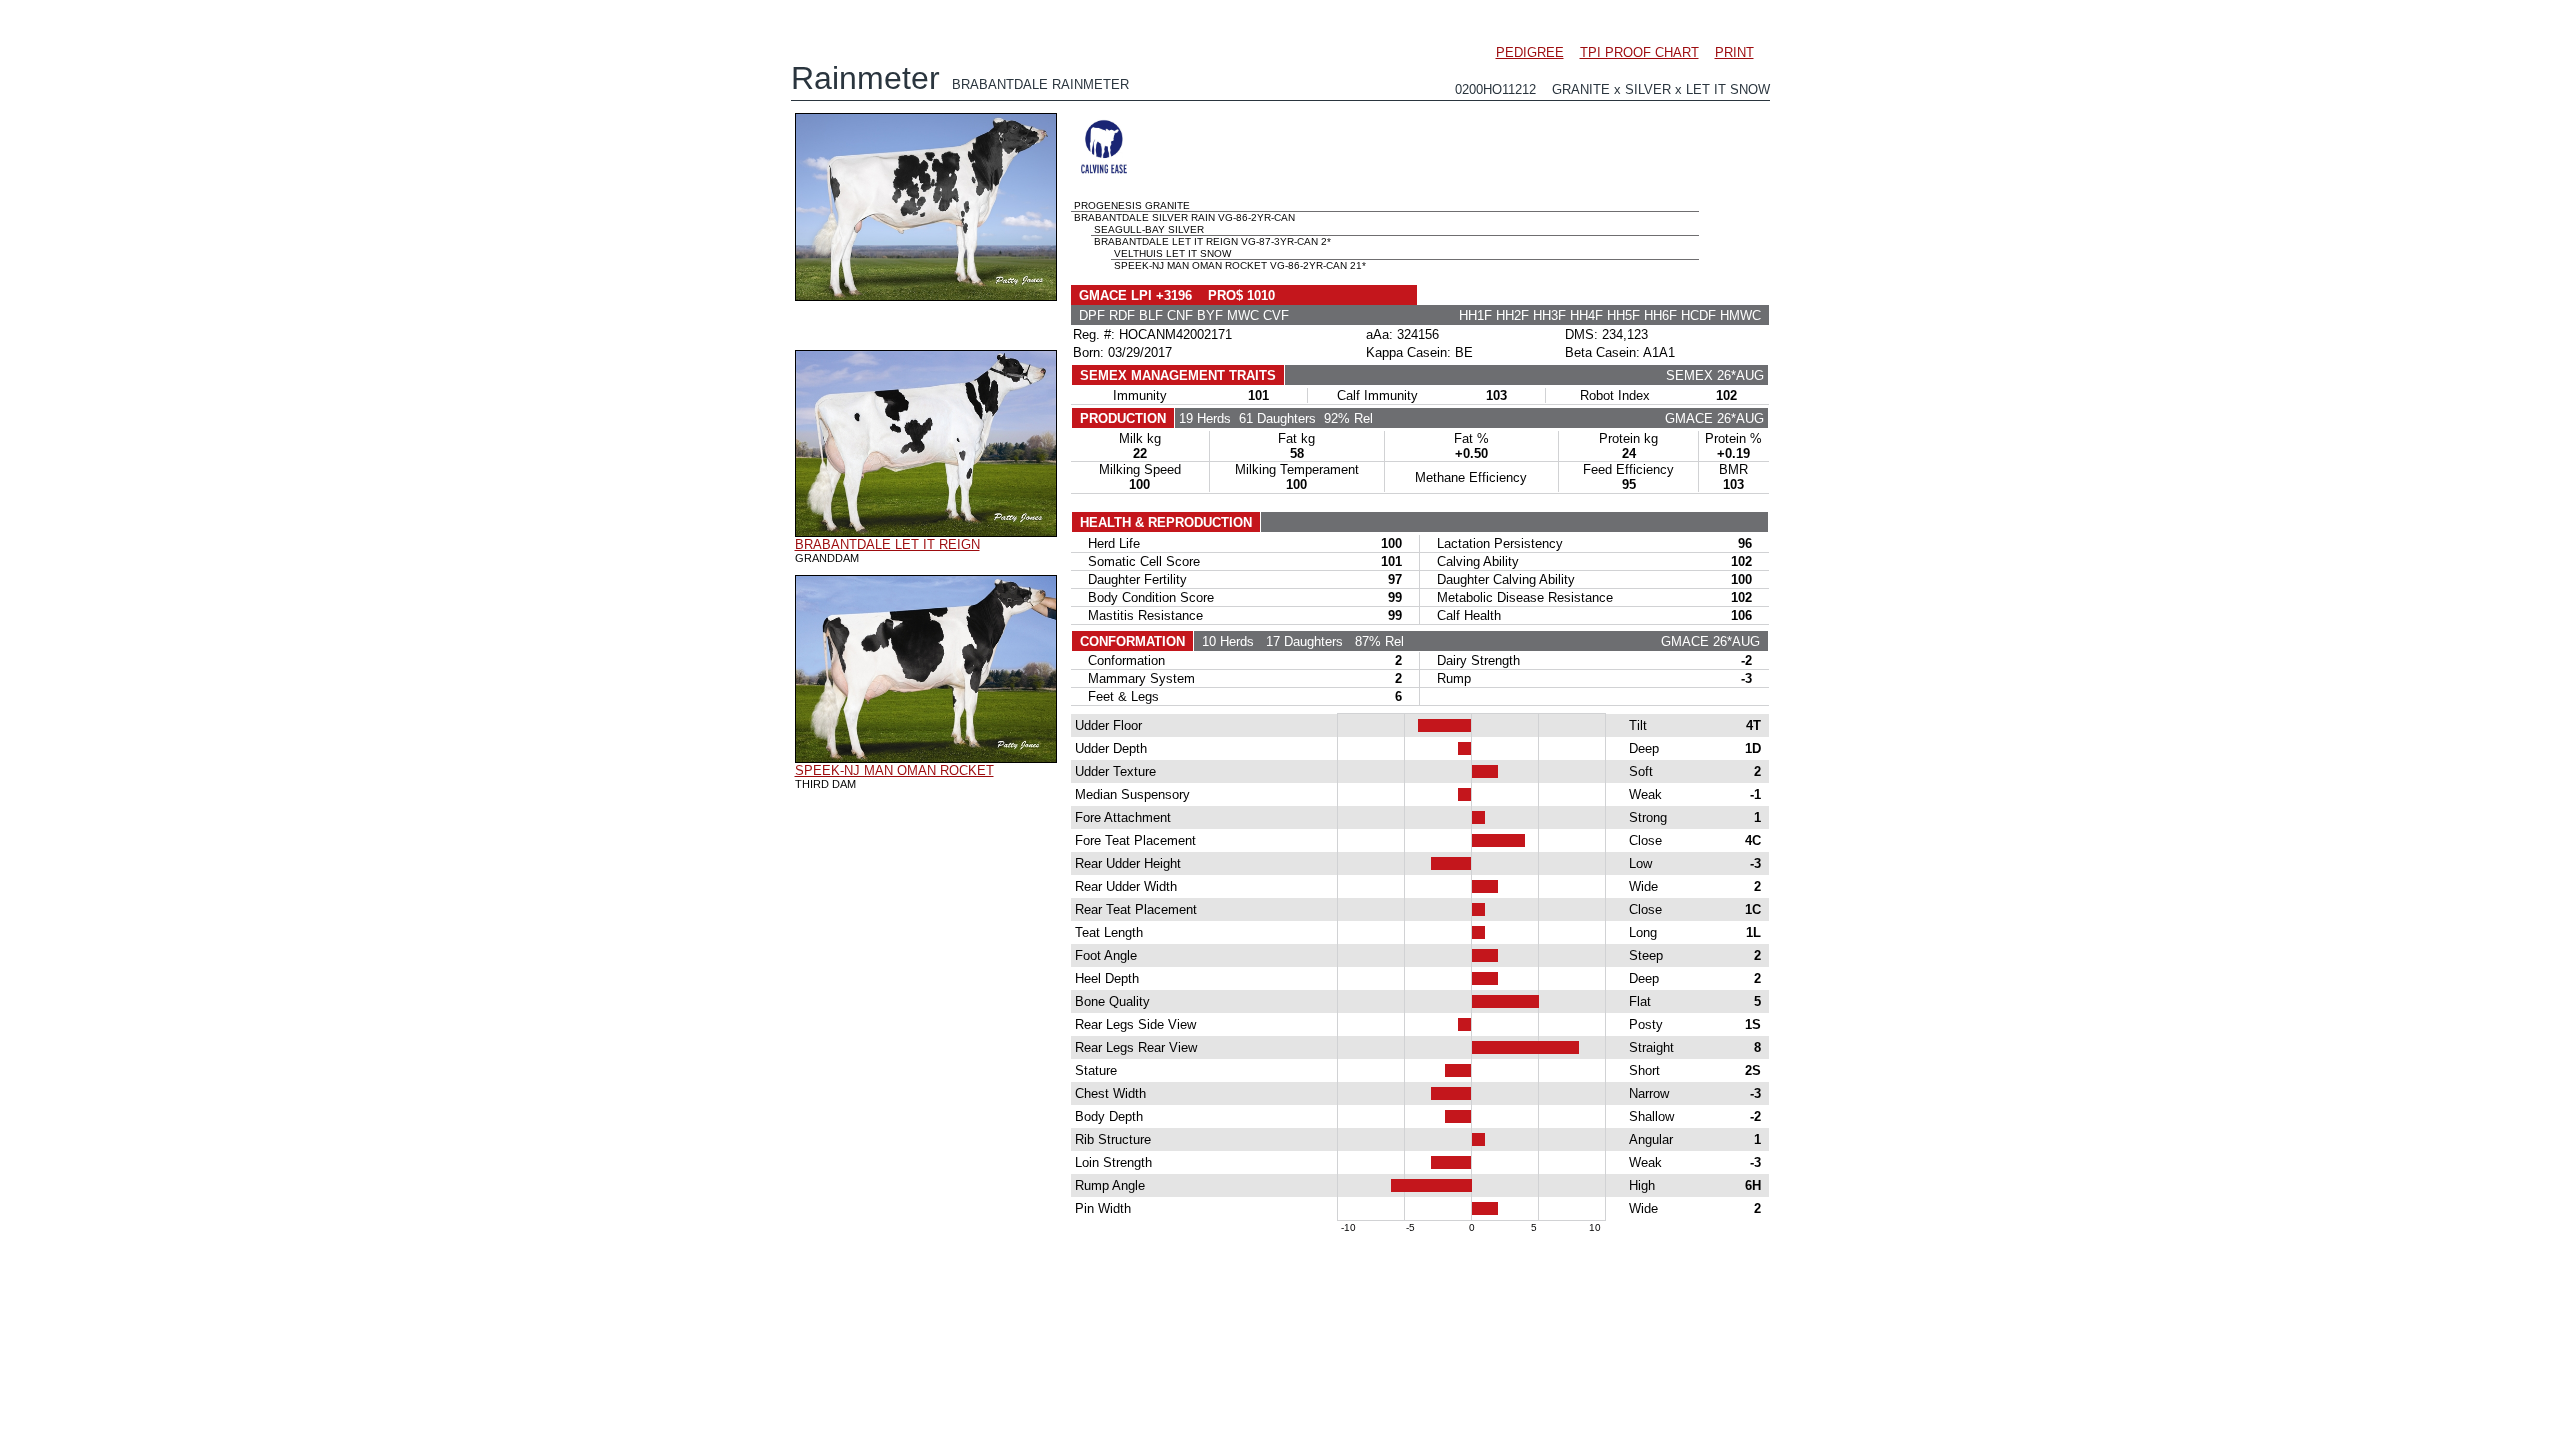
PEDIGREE (1530, 52)
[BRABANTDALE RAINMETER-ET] (926, 296)
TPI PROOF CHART (1639, 52)
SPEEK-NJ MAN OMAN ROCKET (894, 770)
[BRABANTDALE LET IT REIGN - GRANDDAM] (926, 532)
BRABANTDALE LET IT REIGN (887, 544)
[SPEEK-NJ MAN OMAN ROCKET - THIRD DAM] (926, 758)
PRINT (1734, 52)
